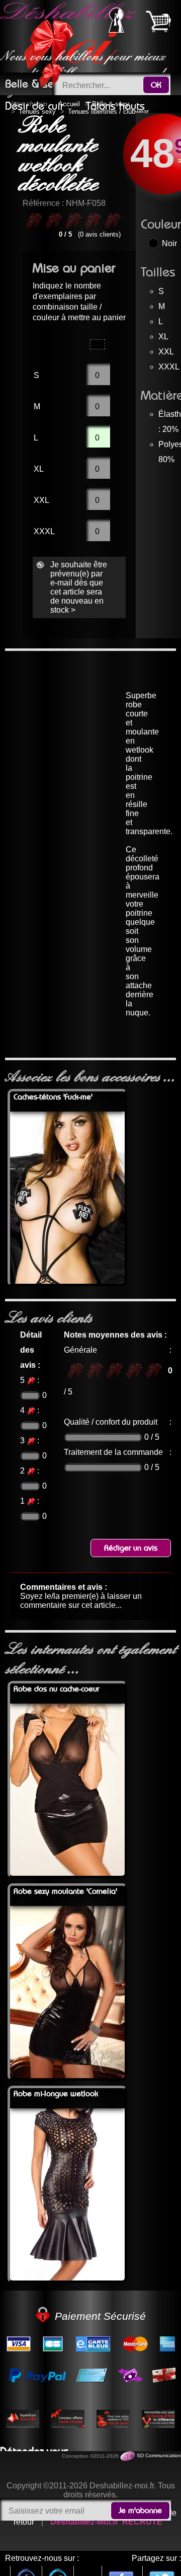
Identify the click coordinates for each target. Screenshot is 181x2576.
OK (156, 85)
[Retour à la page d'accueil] (70, 36)
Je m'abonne (140, 2511)
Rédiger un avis (131, 1548)
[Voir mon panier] (158, 21)
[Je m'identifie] (116, 30)
